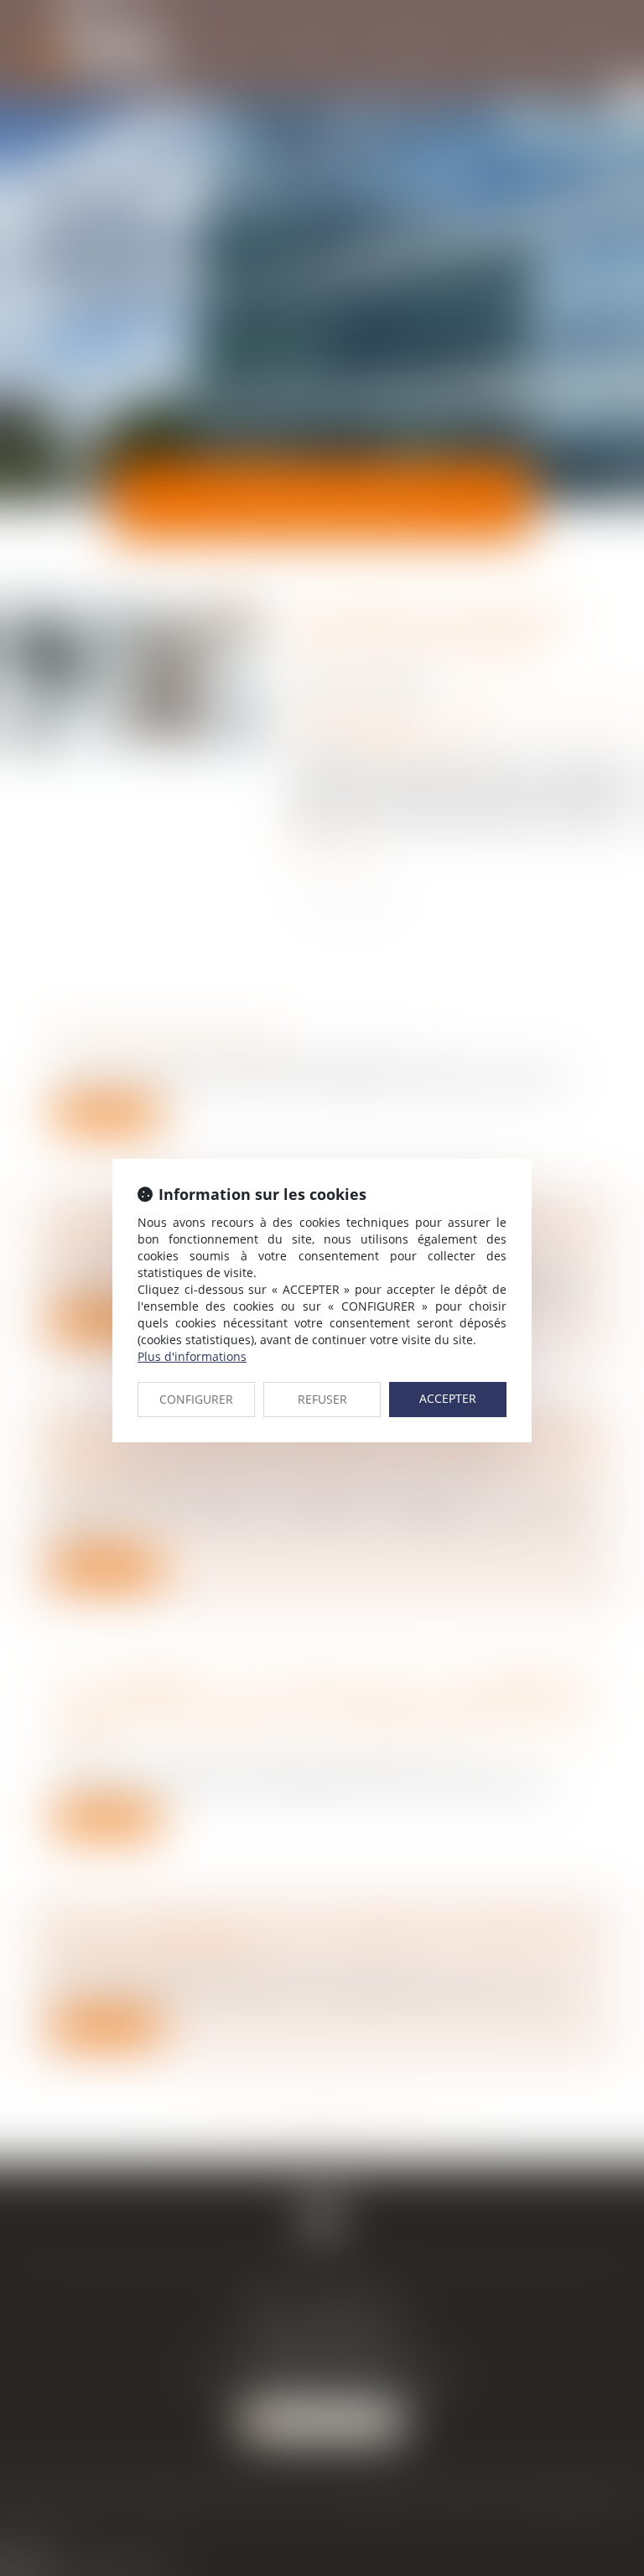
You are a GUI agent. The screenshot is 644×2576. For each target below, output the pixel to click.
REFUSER (322, 1399)
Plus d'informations (192, 1356)
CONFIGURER (196, 1399)
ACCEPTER (448, 1398)
